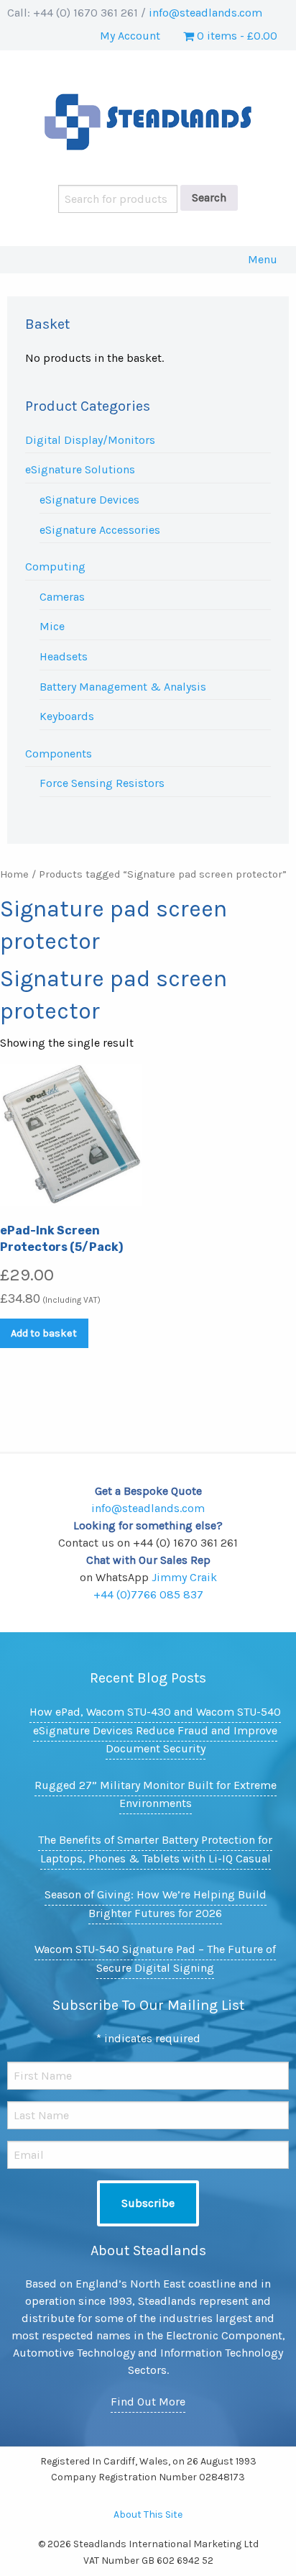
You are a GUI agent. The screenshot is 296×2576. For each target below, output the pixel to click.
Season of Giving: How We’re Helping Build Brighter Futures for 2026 (156, 1904)
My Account (130, 36)
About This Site (148, 2514)
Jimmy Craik (184, 1577)
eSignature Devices (89, 500)
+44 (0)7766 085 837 (148, 1594)
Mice (52, 626)
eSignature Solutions (80, 469)
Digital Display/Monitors (90, 440)
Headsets (64, 656)
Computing (55, 566)
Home (14, 874)
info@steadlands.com (205, 13)
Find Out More (148, 2402)
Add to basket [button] (44, 1333)
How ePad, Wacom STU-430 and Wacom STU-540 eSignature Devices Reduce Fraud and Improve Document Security (155, 1730)
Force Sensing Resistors (102, 783)
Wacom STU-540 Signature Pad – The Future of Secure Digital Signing (155, 1958)
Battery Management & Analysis (123, 687)
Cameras (62, 597)
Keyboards (67, 716)
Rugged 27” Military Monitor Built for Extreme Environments (156, 1794)
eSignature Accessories (100, 530)
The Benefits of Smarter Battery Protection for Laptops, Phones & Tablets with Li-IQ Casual (155, 1849)
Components (59, 754)
